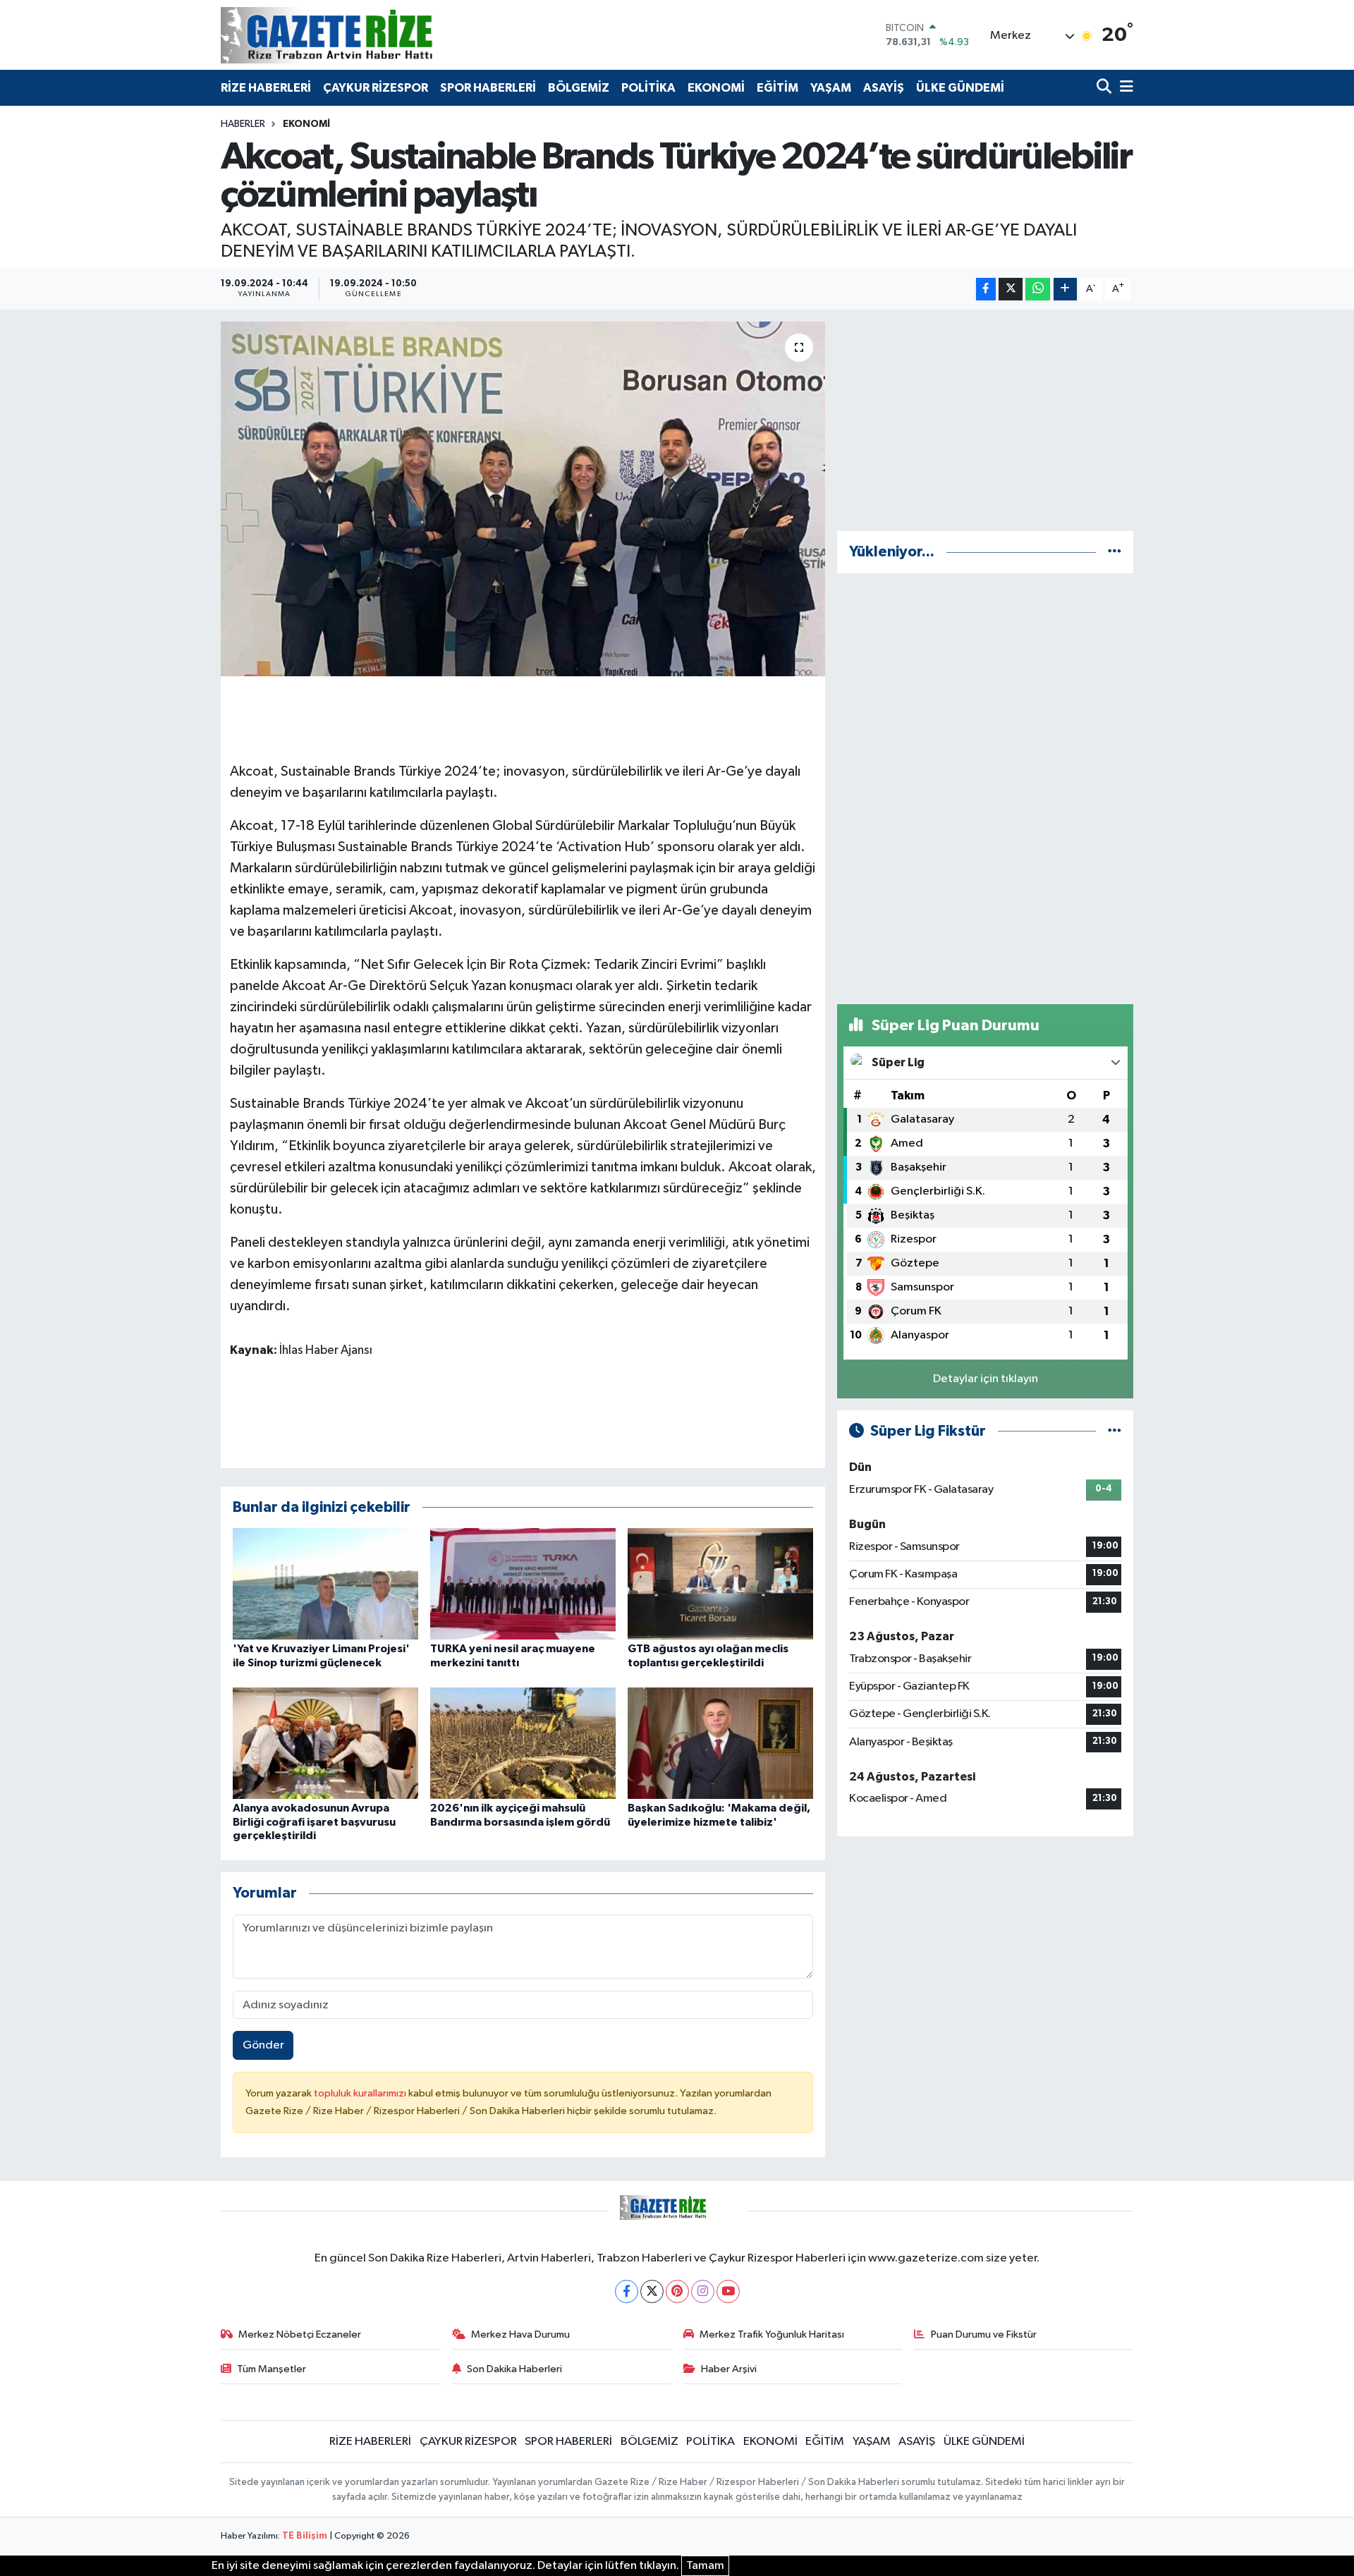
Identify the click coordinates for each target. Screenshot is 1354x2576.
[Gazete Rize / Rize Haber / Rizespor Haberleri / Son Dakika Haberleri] (362, 35)
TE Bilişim (305, 2536)
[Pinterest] (677, 2291)
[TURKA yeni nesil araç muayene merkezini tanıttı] (523, 1583)
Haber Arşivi (729, 2369)
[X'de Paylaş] (1011, 289)
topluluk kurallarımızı (361, 2093)
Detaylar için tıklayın (986, 1379)
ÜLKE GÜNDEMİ (960, 88)
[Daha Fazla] (1065, 289)
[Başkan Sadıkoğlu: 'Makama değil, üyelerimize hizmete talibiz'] (720, 1743)
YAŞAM (831, 88)
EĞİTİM (777, 88)
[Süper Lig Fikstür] (1115, 1431)
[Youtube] (728, 2291)
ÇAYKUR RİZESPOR (376, 88)
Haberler (243, 124)
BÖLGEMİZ (579, 88)
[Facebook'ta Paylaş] (986, 289)
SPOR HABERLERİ (488, 88)
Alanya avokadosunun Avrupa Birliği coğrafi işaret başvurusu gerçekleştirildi (314, 1821)
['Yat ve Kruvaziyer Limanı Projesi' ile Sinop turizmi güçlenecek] (325, 1583)
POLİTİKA (648, 88)
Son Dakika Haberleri (514, 2369)
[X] (652, 2291)
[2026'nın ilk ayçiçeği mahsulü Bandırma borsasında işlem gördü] (523, 1743)
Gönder (263, 2045)
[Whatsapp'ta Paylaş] (1038, 289)
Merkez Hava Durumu (520, 2334)
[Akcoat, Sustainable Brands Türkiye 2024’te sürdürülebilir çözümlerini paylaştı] (523, 499)
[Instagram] (703, 2291)
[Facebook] (627, 2291)
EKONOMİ (716, 88)
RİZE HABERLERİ (266, 88)
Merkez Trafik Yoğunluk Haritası (772, 2334)
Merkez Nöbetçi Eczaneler (300, 2334)
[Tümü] (1115, 552)
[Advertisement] (985, 420)
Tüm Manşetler (272, 2369)
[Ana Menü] (1124, 88)
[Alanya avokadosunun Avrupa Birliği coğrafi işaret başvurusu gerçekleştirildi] (325, 1743)
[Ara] (1105, 88)
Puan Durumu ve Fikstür (984, 2334)
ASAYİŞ (884, 88)
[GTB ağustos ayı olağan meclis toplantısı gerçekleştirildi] (720, 1583)
